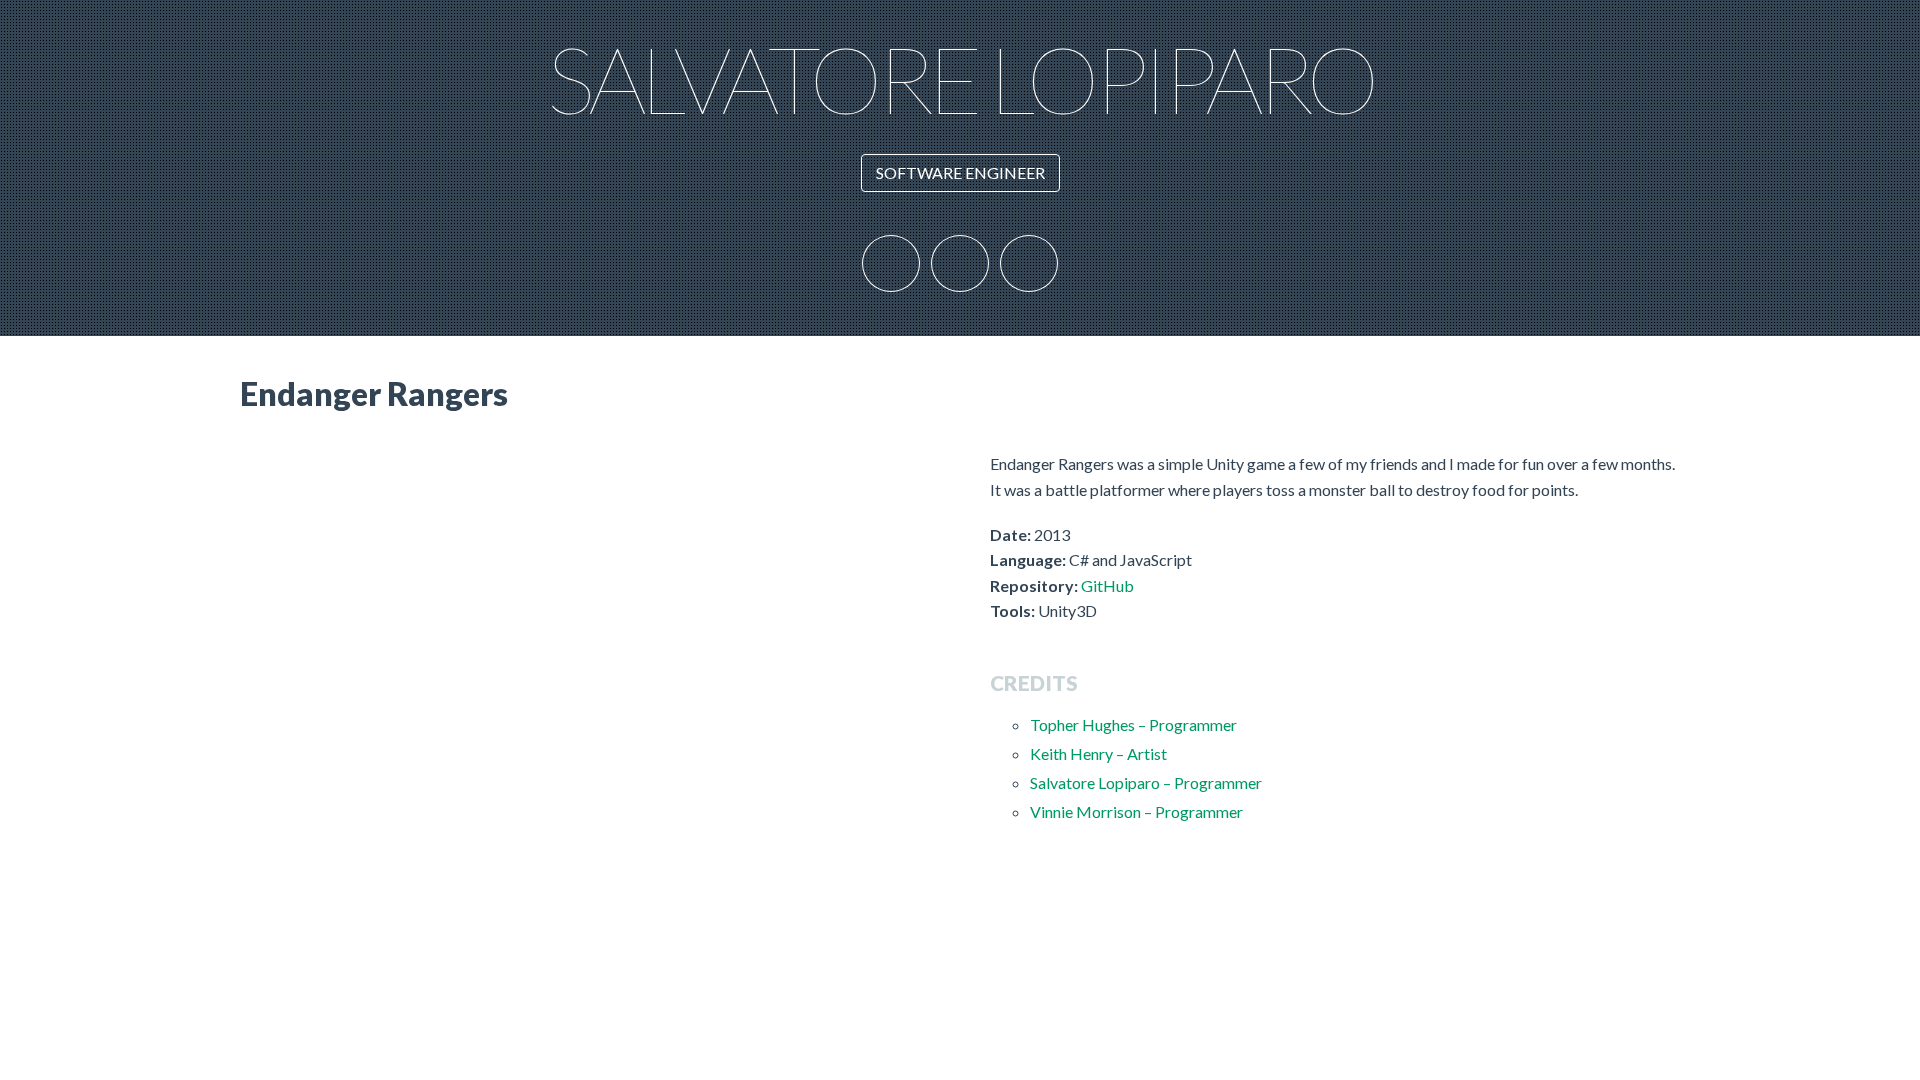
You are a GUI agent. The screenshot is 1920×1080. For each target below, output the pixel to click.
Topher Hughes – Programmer (1133, 724)
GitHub (1107, 585)
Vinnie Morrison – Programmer (1136, 811)
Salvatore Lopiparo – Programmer (1146, 782)
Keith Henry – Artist (1098, 753)
